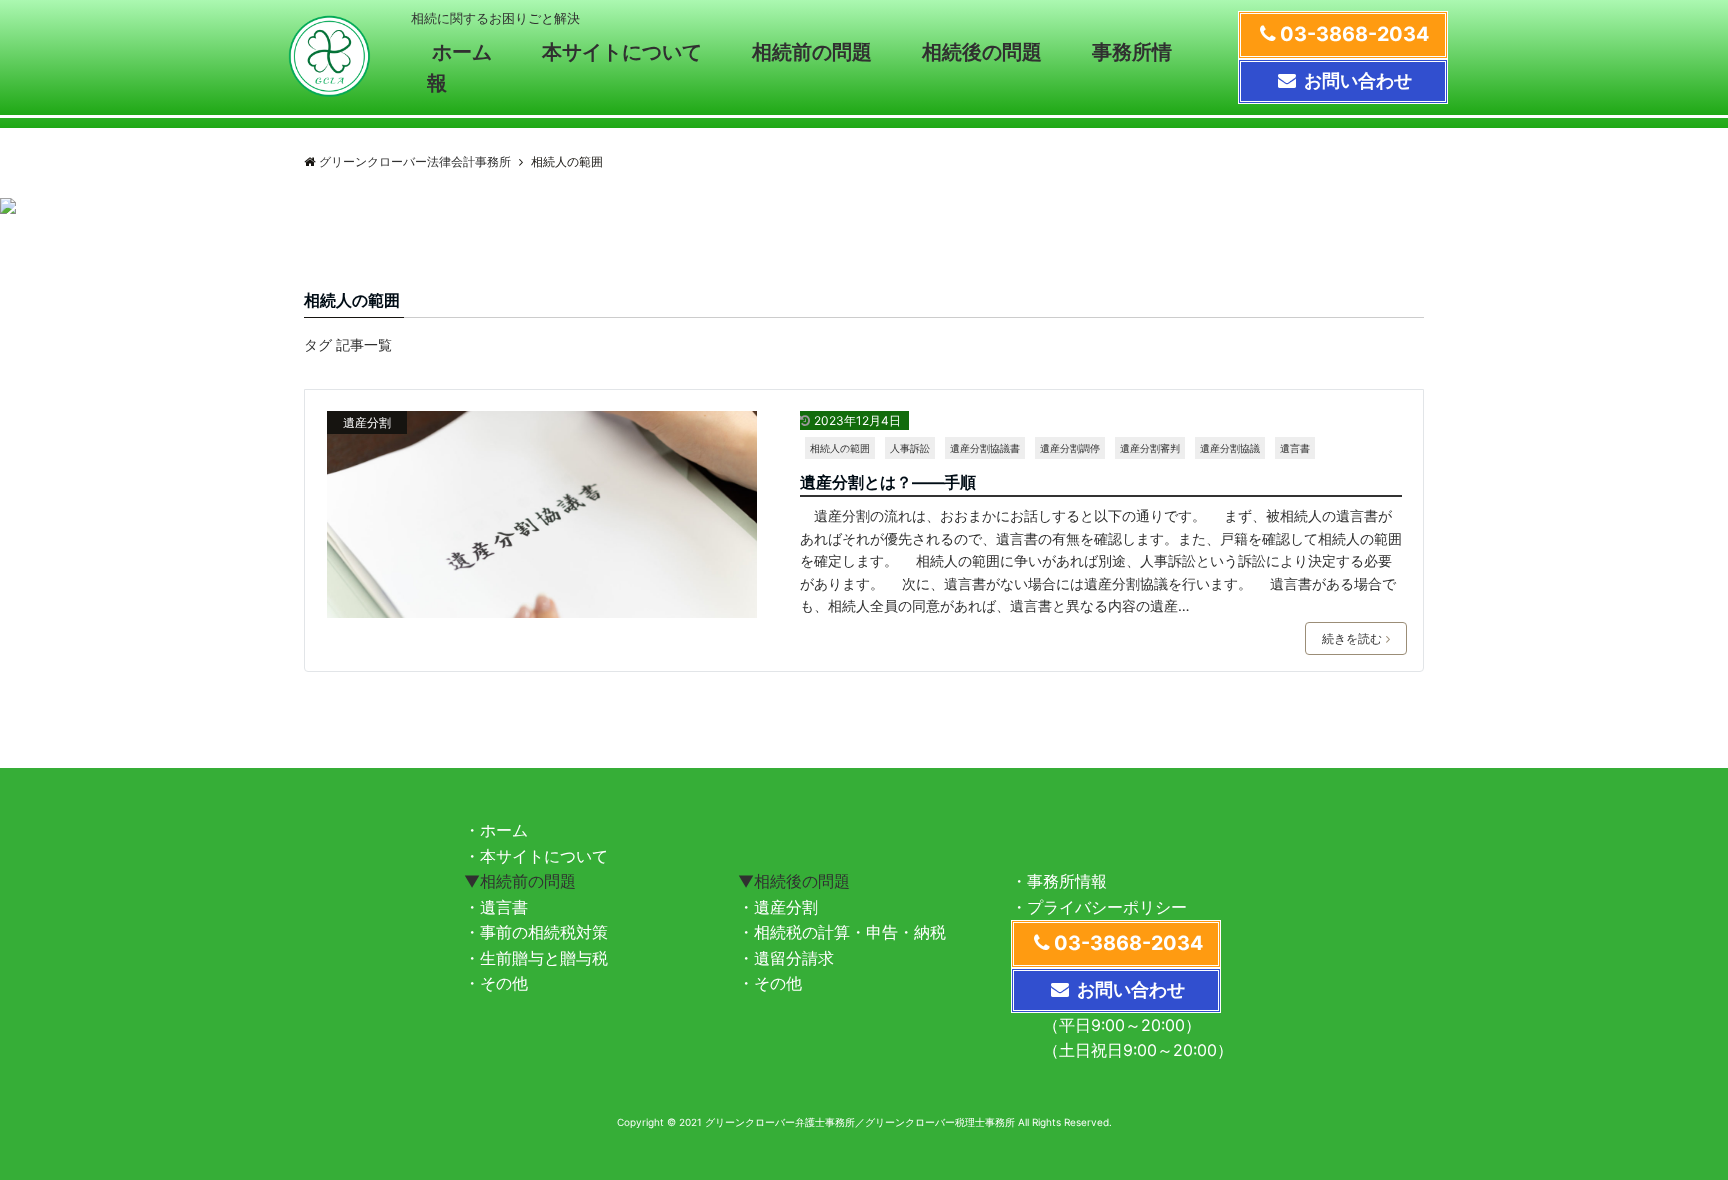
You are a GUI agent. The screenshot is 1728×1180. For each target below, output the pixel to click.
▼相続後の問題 (794, 881)
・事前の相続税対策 (536, 932)
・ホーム (496, 830)
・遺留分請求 (786, 958)
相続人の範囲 (840, 448)
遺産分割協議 (1230, 448)
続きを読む (1352, 638)
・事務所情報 (1059, 881)
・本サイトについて (536, 856)
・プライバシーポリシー (1099, 907)
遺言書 (1295, 448)
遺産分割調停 (1070, 448)
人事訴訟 (910, 448)
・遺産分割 (778, 907)
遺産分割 (367, 422)
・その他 (496, 983)
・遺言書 (496, 907)
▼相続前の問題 (520, 881)
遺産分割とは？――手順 (888, 482)
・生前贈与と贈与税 (536, 958)
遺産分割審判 (1150, 448)
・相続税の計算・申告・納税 (842, 932)
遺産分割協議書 (985, 448)
